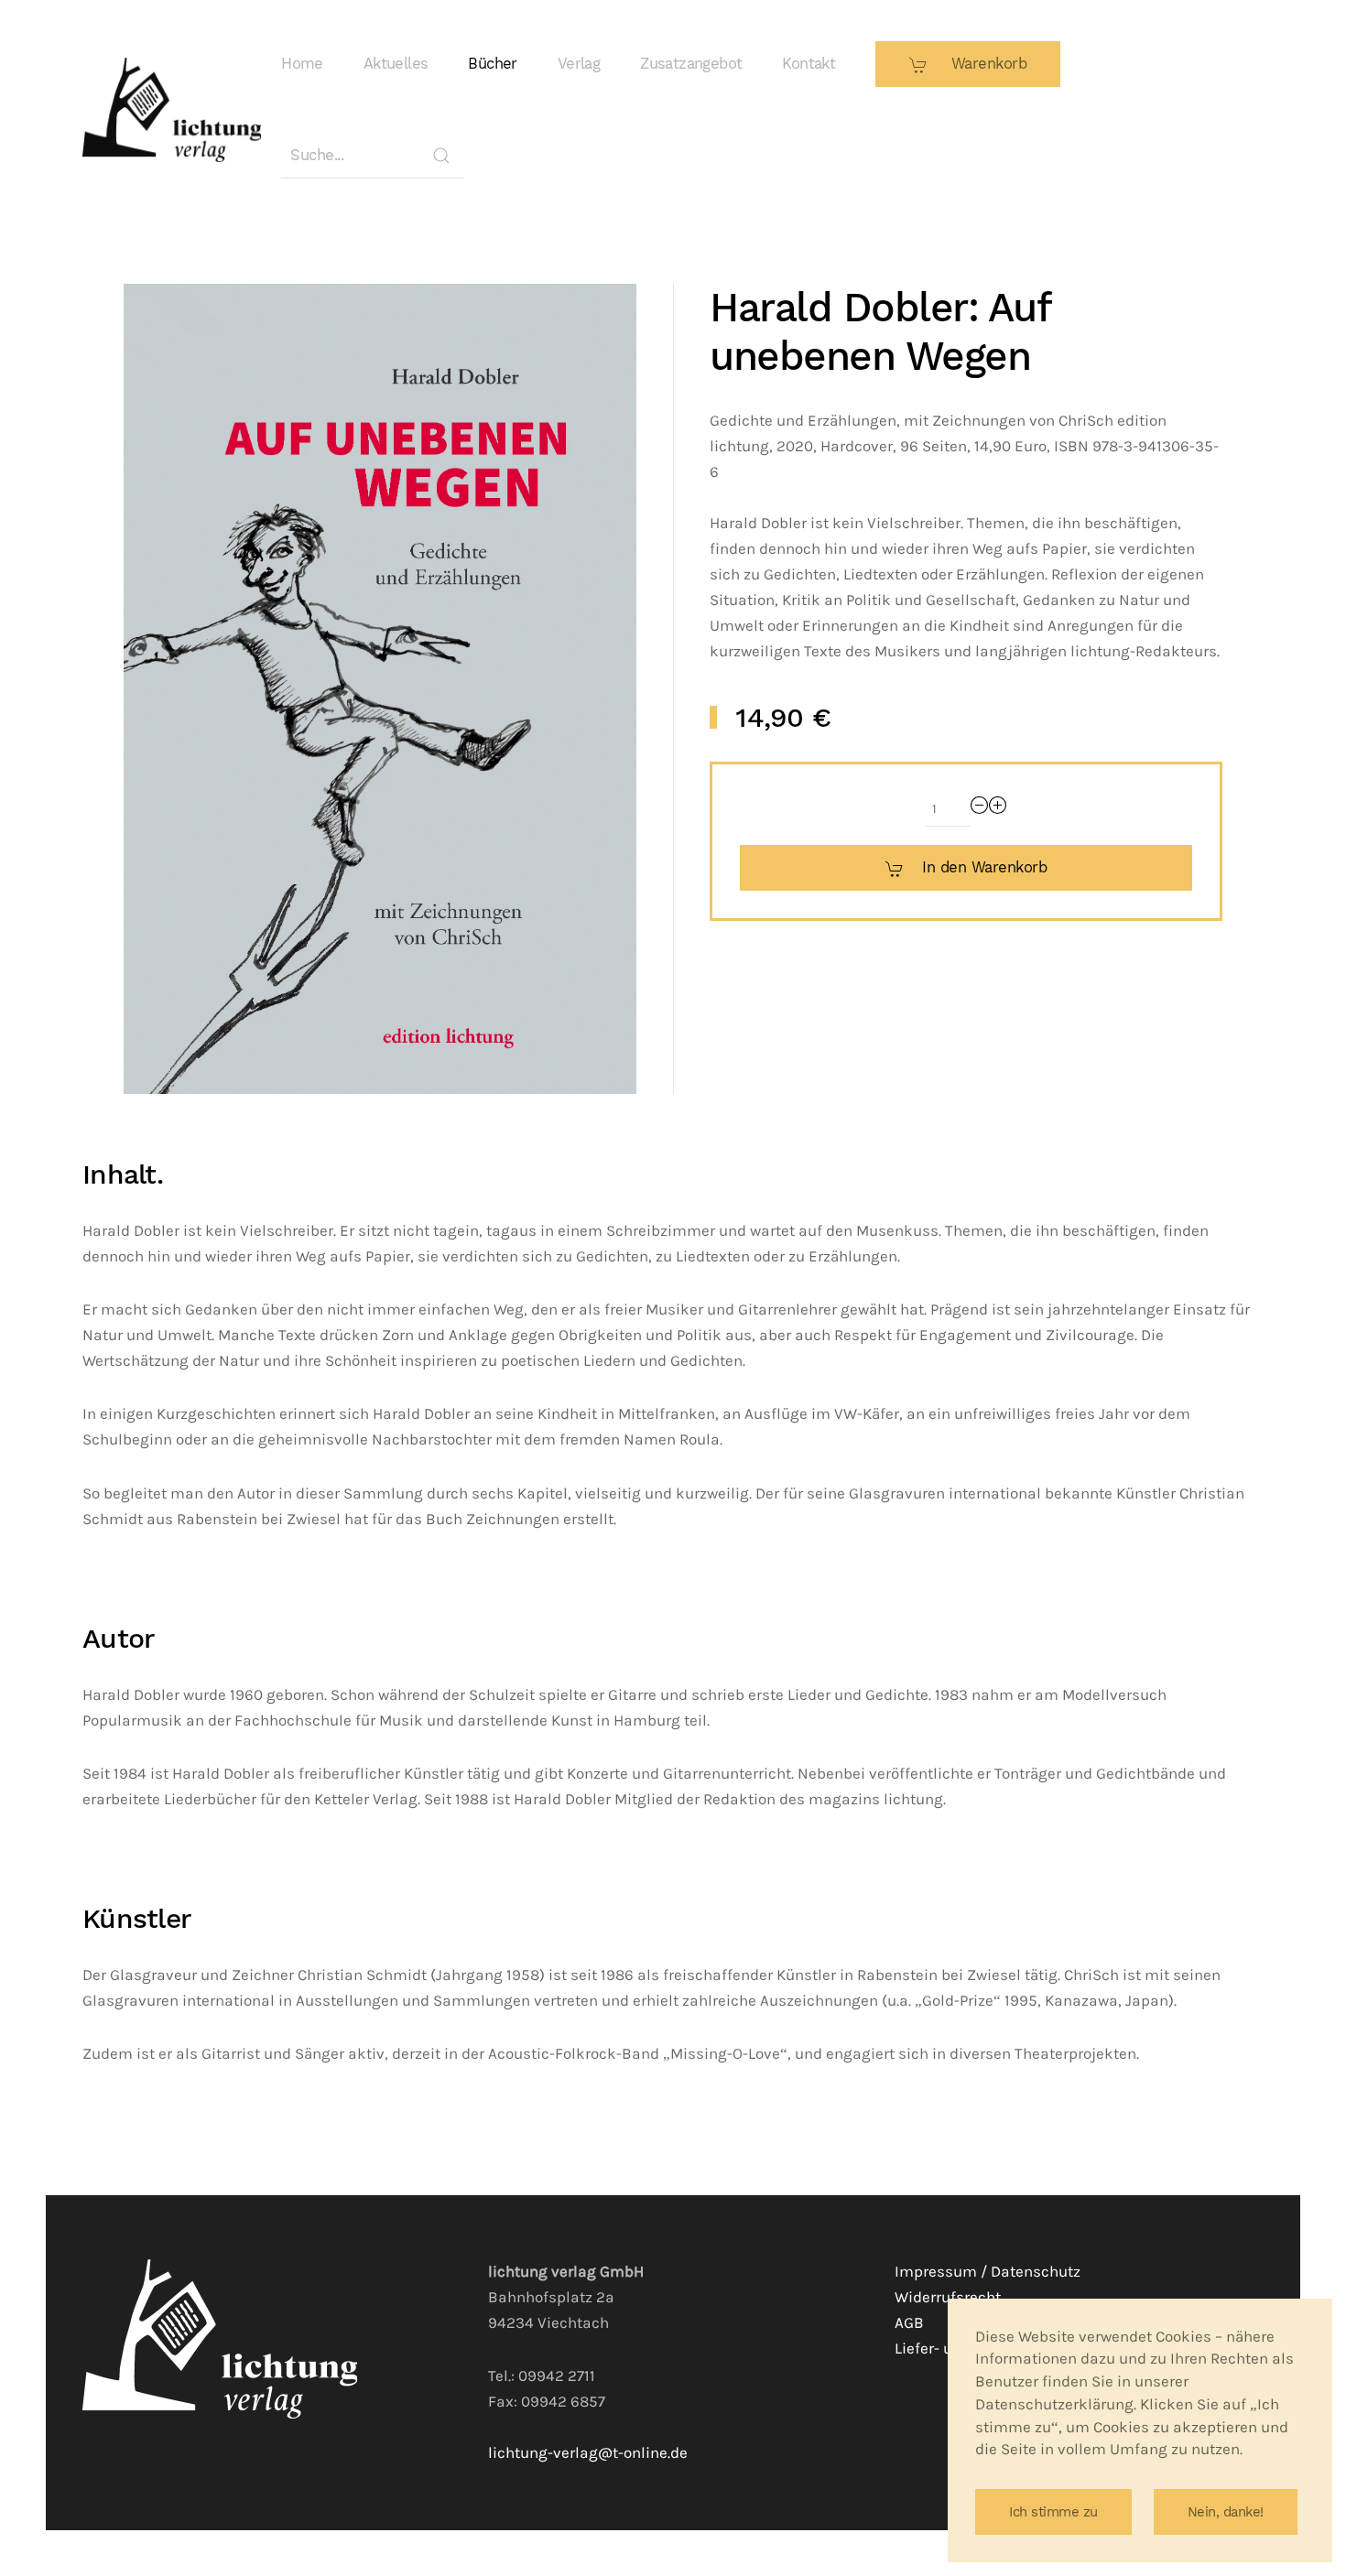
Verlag (579, 64)
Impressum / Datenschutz (988, 2272)
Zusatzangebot (691, 64)
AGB (909, 2323)
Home (302, 64)
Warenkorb (986, 64)
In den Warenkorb (984, 867)
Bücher (492, 64)
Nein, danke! (1226, 2512)
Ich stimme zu (1053, 2512)
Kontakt (809, 64)
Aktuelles (396, 64)
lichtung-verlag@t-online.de (588, 2453)
